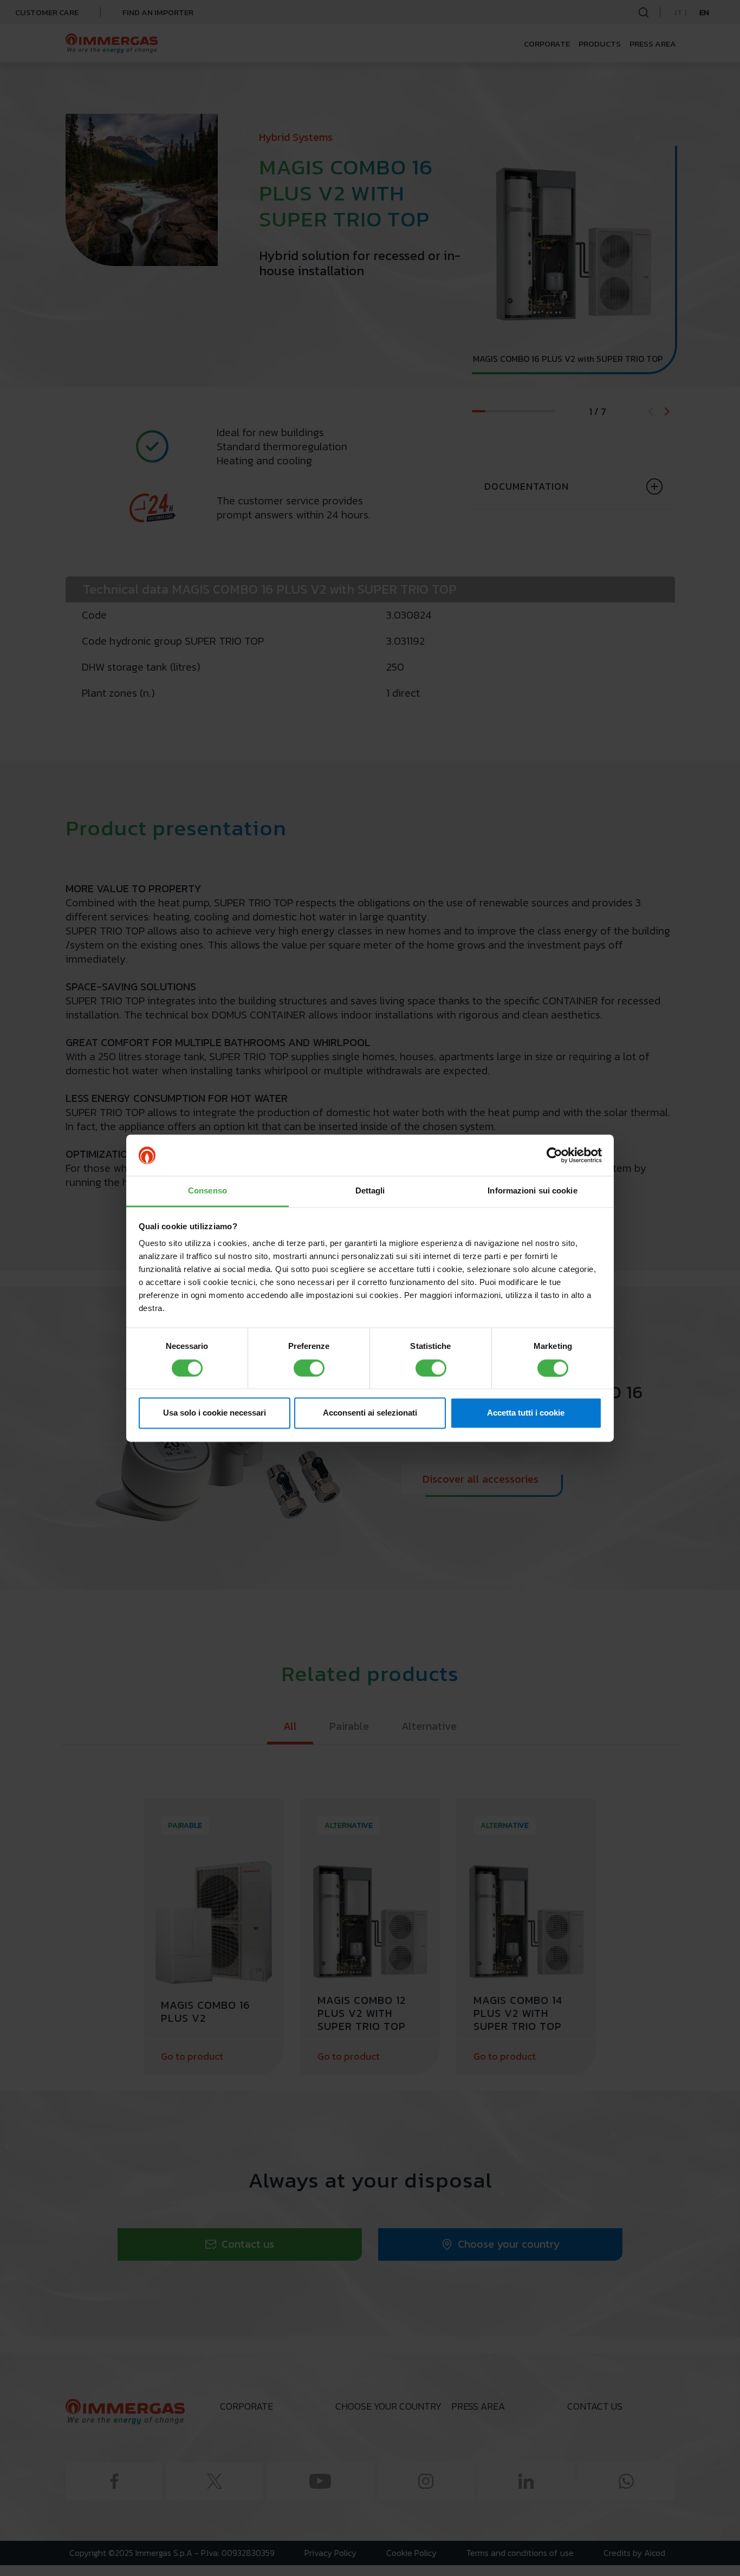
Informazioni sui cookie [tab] (532, 1191)
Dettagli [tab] (370, 1191)
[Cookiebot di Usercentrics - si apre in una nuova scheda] (554, 1155)
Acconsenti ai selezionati (370, 1413)
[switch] (309, 1368)
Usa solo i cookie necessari (215, 1413)
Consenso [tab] (207, 1191)
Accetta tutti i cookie (526, 1413)
